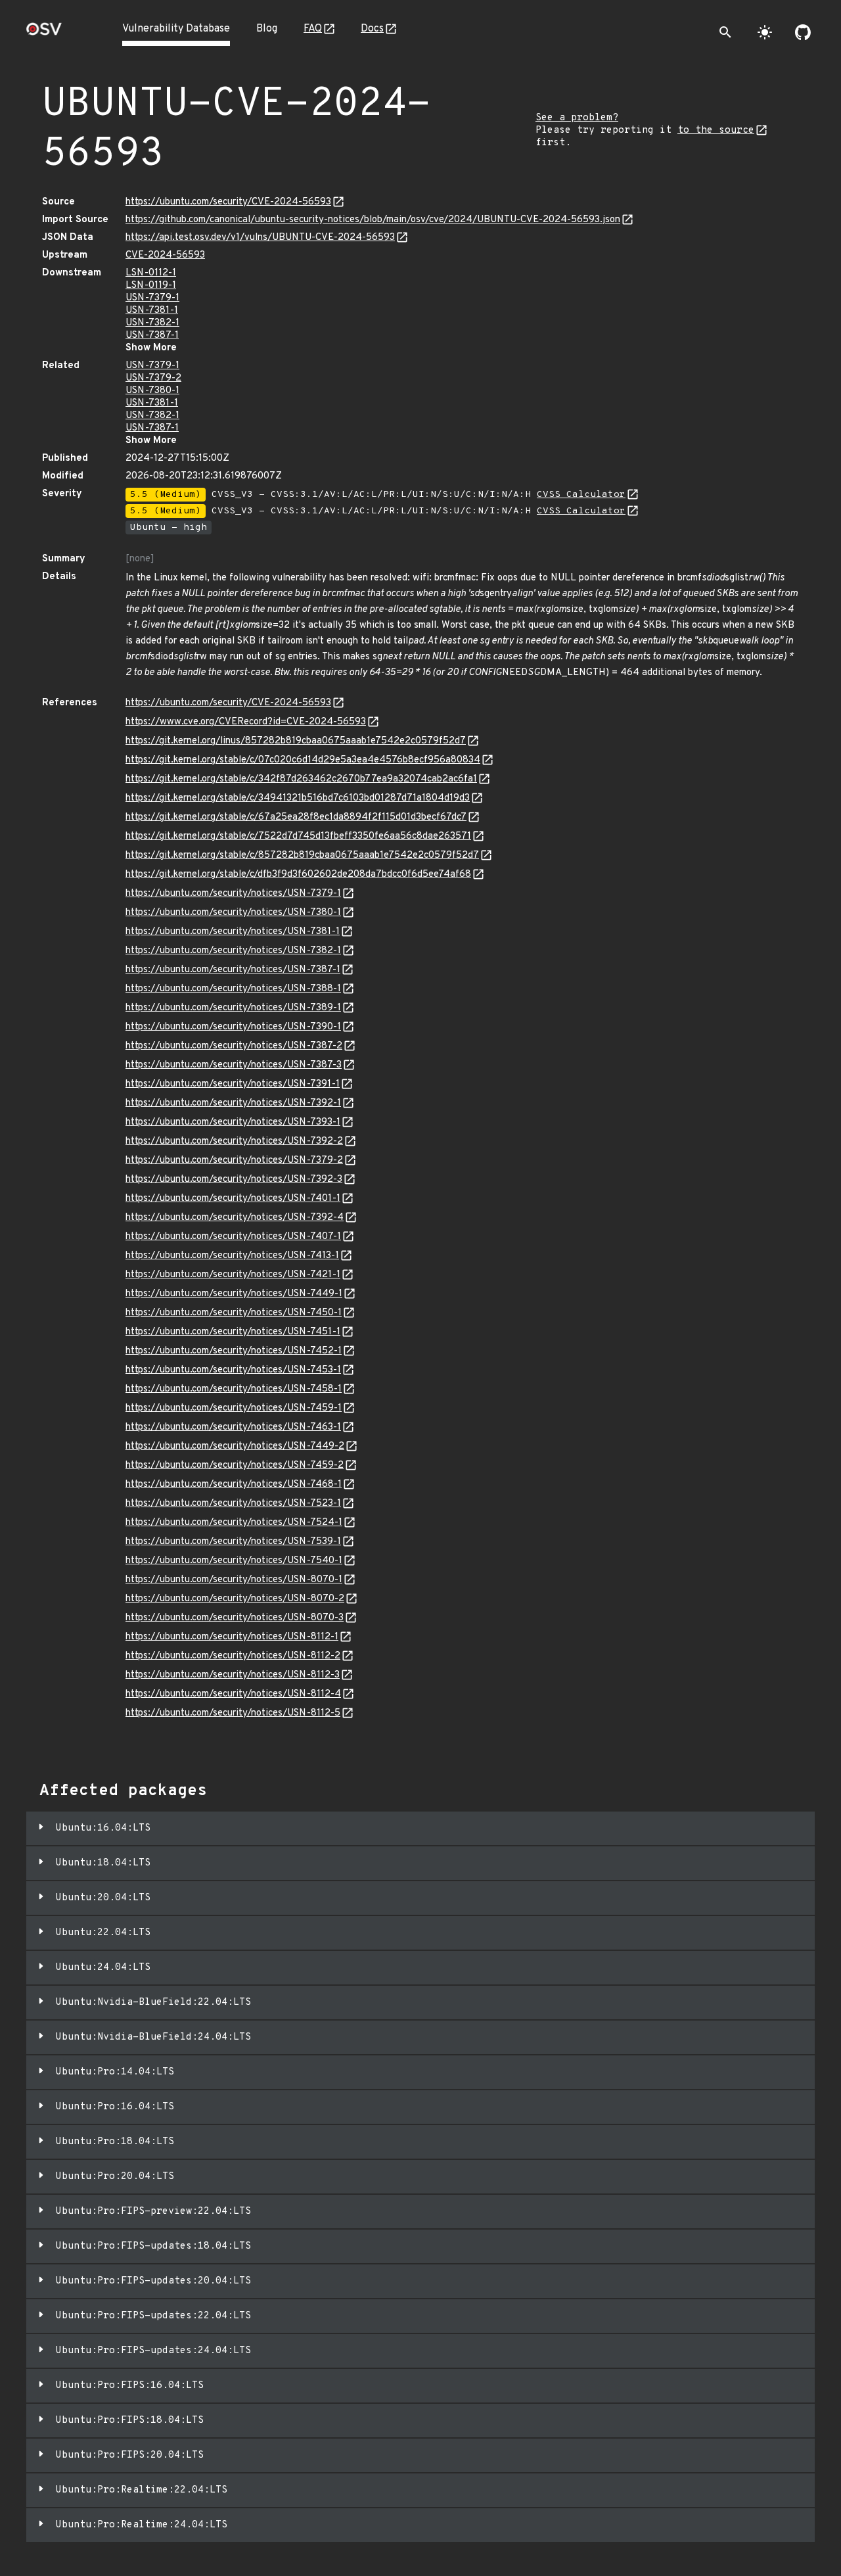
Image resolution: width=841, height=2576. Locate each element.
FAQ (313, 29)
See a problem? (577, 118)
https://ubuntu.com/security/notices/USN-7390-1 (233, 1027)
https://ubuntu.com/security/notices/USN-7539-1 (233, 1542)
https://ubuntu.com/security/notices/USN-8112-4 (233, 1694)
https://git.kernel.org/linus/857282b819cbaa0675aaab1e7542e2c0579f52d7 (296, 741)
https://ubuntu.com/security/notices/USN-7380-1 (233, 913)
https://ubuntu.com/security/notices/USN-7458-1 (234, 1389)
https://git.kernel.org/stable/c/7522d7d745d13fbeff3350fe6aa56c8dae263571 (298, 836)
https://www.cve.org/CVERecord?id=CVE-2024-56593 (246, 722)
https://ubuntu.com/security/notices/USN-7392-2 (234, 1141)
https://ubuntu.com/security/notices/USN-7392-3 (234, 1180)
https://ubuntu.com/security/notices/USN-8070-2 (235, 1599)
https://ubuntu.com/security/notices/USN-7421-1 (233, 1275)
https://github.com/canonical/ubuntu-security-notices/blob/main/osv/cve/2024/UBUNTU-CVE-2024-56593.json (373, 220)
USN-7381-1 (152, 311)
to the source (716, 130)
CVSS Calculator (581, 495)
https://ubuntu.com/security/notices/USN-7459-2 (235, 1465)
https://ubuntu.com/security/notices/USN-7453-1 (233, 1370)
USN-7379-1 (152, 298)
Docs (372, 29)
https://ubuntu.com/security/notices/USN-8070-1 (234, 1580)
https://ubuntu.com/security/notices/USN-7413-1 (232, 1256)
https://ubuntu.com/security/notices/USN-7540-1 (234, 1561)
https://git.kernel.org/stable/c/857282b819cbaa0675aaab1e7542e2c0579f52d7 (302, 855)
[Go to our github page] (803, 32)
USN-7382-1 (152, 323)
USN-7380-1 (152, 391)
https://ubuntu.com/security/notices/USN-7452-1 (234, 1351)
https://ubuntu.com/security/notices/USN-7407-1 (233, 1237)
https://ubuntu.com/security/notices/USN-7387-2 (234, 1046)
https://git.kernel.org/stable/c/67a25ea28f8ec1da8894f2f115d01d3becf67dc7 (296, 817)
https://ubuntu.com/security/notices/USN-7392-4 (235, 1218)
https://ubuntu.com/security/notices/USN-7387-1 (233, 970)
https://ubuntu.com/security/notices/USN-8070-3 (235, 1618)
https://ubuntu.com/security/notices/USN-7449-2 (235, 1446)
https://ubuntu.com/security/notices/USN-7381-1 (233, 932)
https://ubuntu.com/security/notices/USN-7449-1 (234, 1294)
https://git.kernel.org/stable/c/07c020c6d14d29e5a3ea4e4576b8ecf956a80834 (303, 760)
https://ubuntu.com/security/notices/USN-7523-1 (233, 1504)
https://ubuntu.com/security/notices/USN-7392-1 (233, 1103)
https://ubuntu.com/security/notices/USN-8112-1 (232, 1637)
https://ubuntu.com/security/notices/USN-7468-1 (234, 1485)
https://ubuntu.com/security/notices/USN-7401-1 (233, 1199)
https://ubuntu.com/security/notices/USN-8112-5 (233, 1713)
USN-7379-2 (153, 378)
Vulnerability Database (176, 29)
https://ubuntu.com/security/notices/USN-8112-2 (233, 1656)
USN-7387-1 (152, 336)
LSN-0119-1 (151, 286)
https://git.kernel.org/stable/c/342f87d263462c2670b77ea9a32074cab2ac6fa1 (301, 779)
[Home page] (44, 33)
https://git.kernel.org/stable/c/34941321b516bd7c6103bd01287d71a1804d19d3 (298, 798)
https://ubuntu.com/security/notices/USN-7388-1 (233, 989)
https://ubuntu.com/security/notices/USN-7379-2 (234, 1160)
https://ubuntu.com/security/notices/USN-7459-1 (234, 1408)
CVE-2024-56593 (165, 255)
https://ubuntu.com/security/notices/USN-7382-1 (233, 951)
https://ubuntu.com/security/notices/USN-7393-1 (233, 1122)
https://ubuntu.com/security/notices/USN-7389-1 (233, 1008)
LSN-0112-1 (151, 273)
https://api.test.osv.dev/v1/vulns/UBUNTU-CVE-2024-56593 (260, 238)
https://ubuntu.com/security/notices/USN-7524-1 (234, 1523)
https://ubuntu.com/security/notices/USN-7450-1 (234, 1313)
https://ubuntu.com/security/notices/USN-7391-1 (233, 1084)
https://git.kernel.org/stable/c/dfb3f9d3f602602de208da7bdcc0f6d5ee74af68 (298, 875)
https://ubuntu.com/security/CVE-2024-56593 (228, 202)
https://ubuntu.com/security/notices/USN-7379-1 (233, 894)
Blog (267, 29)
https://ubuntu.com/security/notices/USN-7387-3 (234, 1065)
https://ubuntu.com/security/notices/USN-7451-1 (233, 1332)
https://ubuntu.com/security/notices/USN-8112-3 (233, 1675)
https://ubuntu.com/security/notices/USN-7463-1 (233, 1427)
